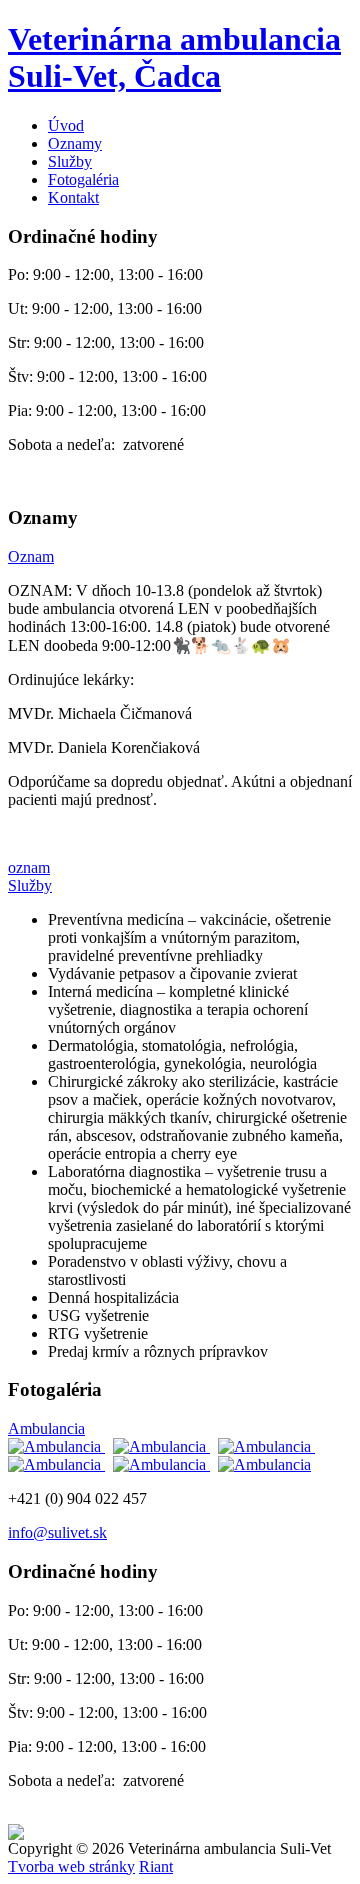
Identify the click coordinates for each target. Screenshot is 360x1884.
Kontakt (73, 197)
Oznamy (75, 143)
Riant (156, 1866)
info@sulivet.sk (57, 1532)
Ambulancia (46, 1428)
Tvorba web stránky (71, 1866)
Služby (70, 161)
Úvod (66, 125)
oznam (29, 867)
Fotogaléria (83, 179)
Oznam (31, 556)
